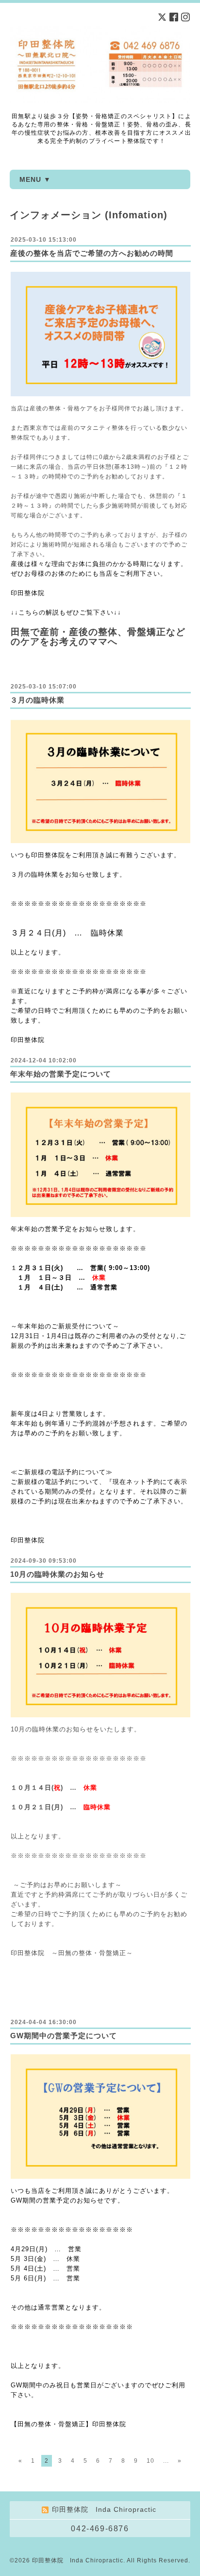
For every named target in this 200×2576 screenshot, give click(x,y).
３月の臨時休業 (37, 700)
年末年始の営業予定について (61, 1074)
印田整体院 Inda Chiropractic (78, 2560)
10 (150, 2461)
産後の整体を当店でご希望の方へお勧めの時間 (92, 253)
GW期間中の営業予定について (64, 2036)
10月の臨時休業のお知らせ (57, 1574)
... (166, 2461)
